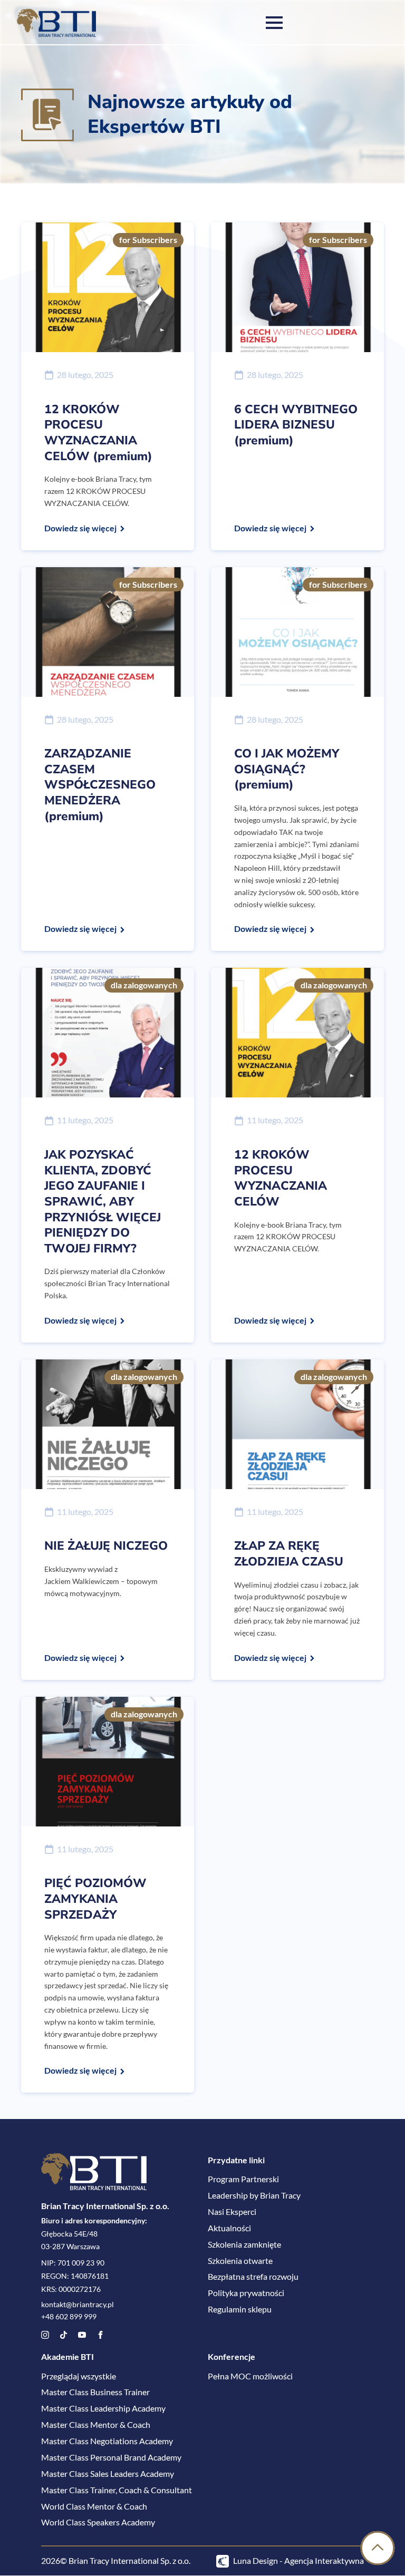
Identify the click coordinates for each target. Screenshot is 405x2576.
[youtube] (82, 2335)
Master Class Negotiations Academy (107, 2441)
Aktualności (229, 2228)
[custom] (64, 2335)
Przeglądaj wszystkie (79, 2376)
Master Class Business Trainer (95, 2392)
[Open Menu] (274, 23)
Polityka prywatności (246, 2293)
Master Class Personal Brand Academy (111, 2457)
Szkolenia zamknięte (244, 2244)
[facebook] (100, 2335)
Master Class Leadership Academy (103, 2409)
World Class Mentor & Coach (94, 2506)
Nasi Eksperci (232, 2212)
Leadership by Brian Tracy (254, 2195)
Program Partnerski (243, 2179)
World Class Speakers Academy (98, 2522)
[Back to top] (378, 2549)
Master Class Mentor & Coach (96, 2425)
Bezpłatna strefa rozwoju (253, 2277)
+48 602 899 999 (69, 2317)
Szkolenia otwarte (240, 2261)
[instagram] (45, 2335)
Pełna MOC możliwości (250, 2376)
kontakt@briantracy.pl (78, 2305)
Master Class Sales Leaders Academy (108, 2473)
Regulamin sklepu (240, 2310)
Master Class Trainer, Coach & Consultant (117, 2490)
